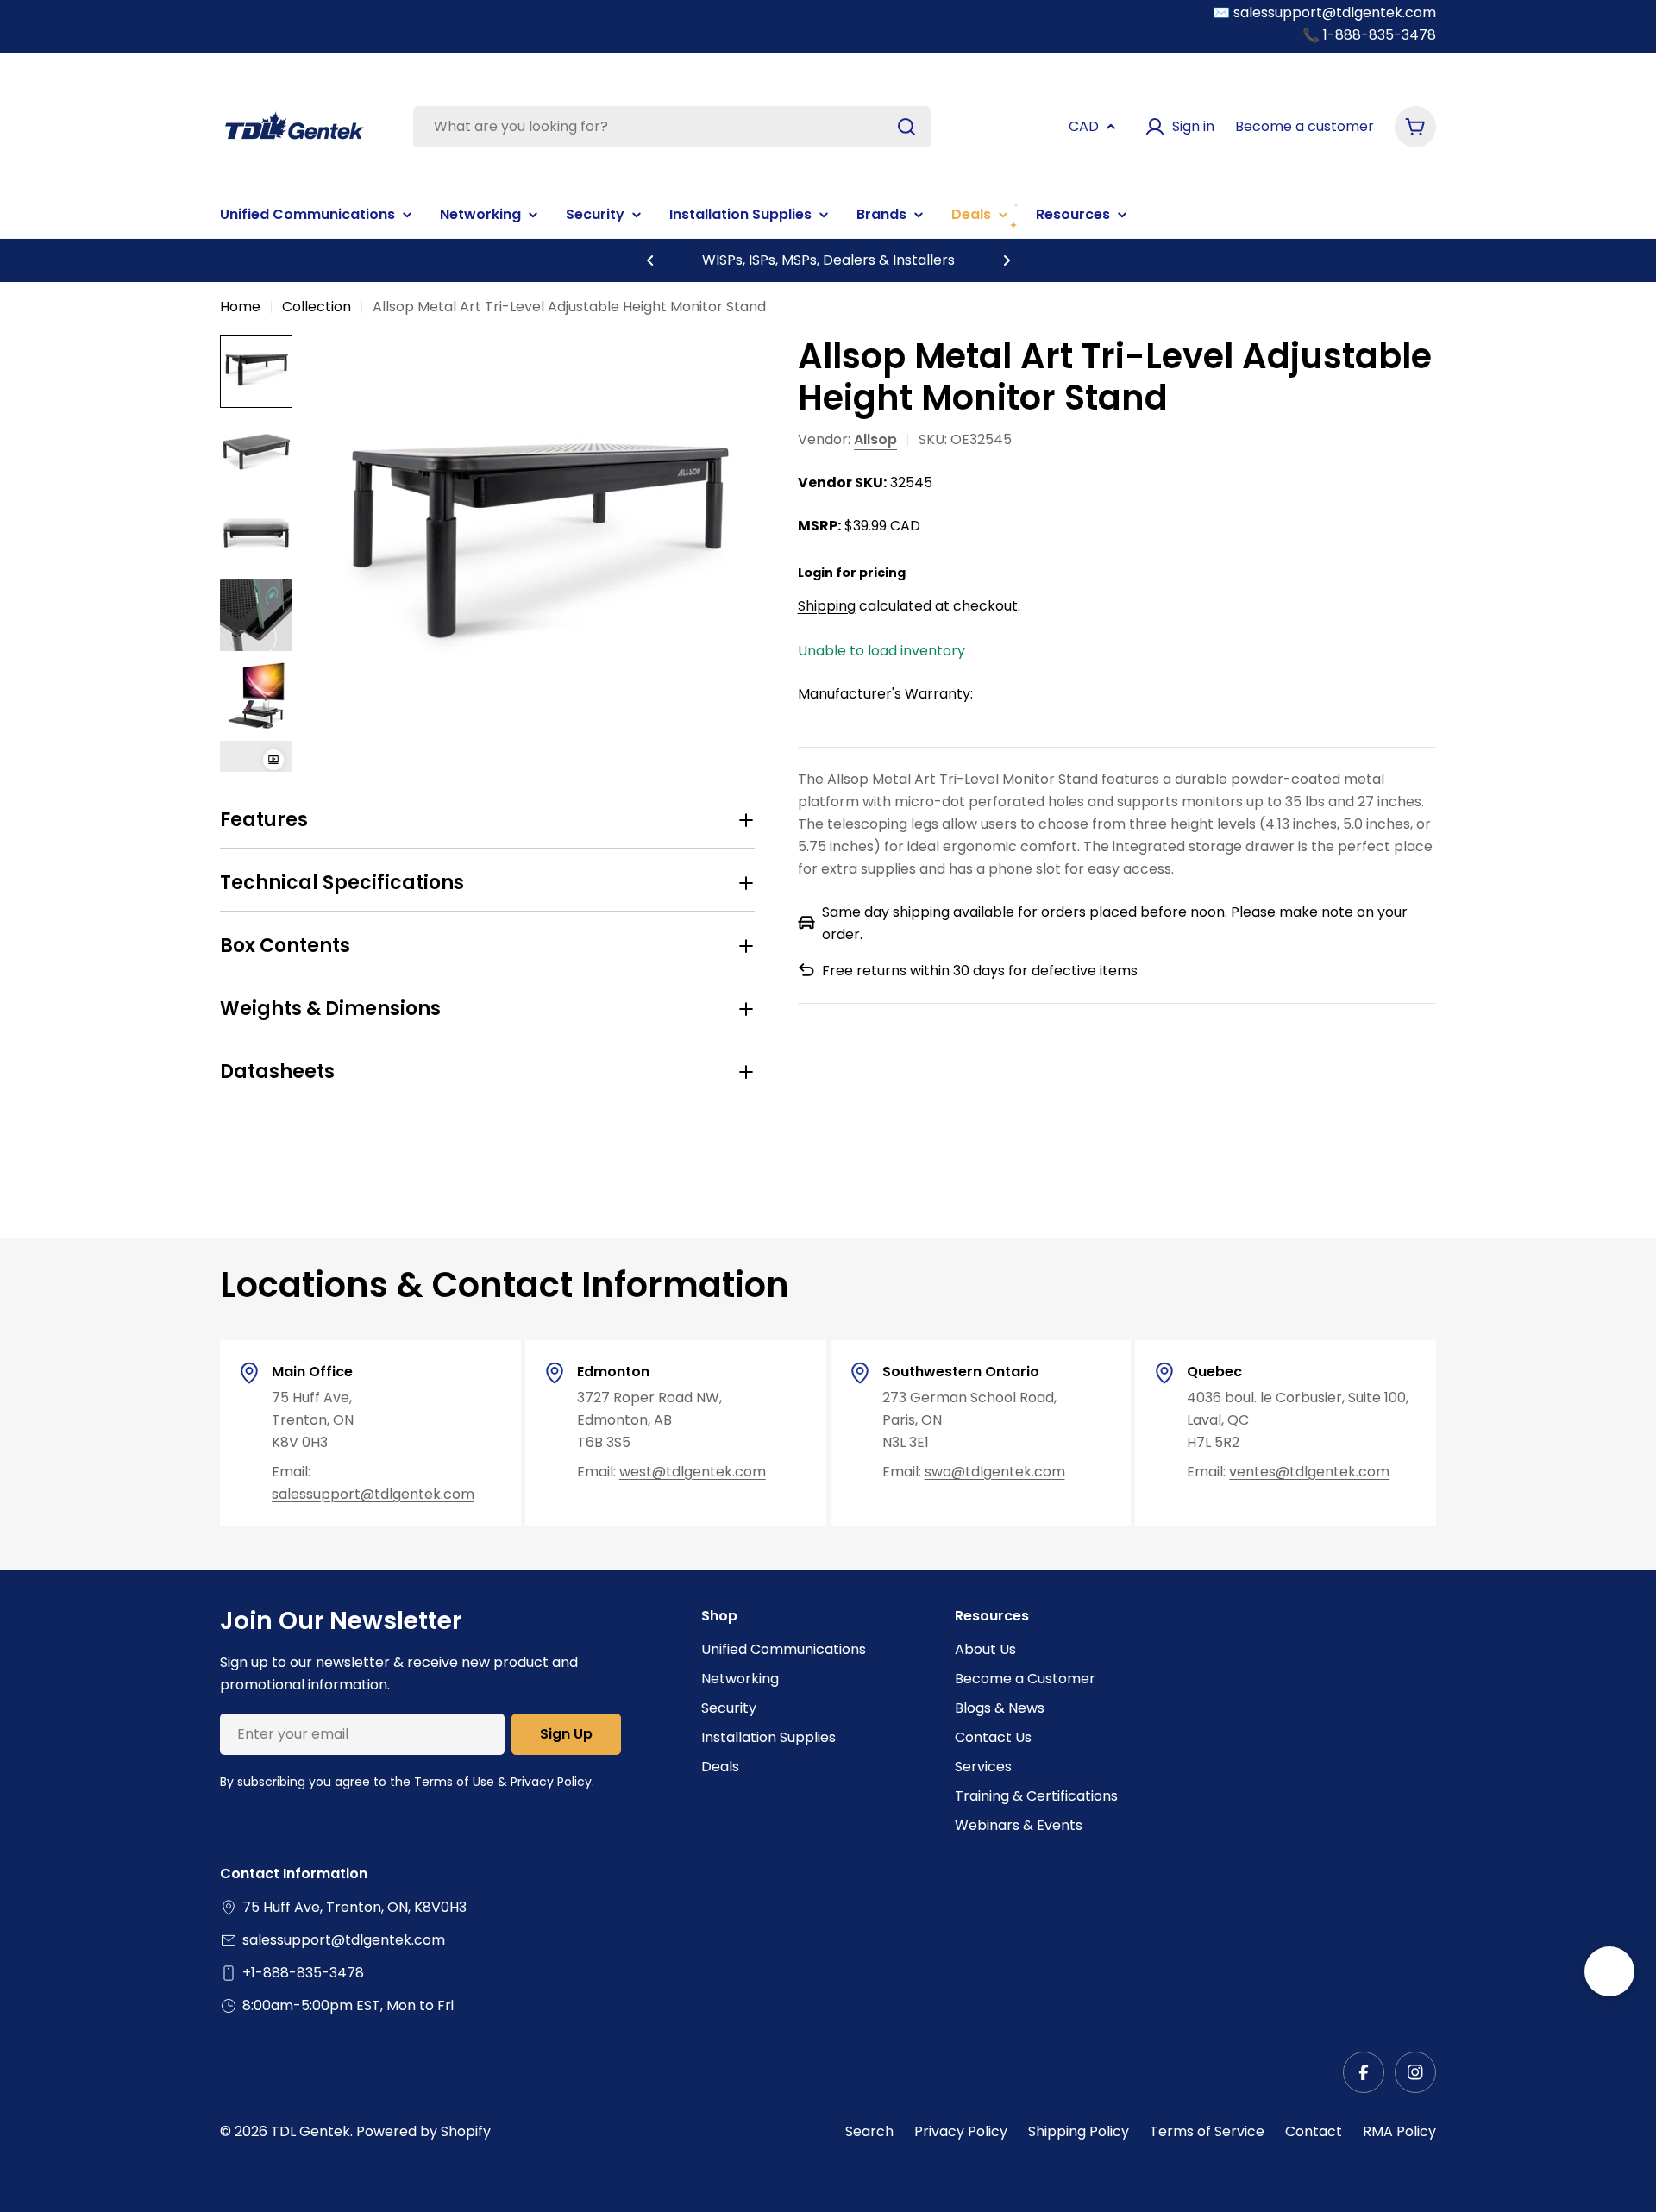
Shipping (827, 605)
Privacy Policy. (552, 1782)
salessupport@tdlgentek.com (373, 1494)
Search (869, 2131)
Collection (317, 307)
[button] (650, 260)
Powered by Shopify (423, 2131)
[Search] (906, 127)
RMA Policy (1399, 2131)
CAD (1084, 126)
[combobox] (672, 127)
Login (815, 573)
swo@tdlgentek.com (995, 1472)
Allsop (875, 439)
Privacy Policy (961, 2131)
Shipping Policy (1079, 2131)
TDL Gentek (310, 2131)
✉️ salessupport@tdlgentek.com (1324, 13)
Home (240, 307)
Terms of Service (1207, 2131)
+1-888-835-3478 (303, 1973)
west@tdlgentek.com (693, 1472)
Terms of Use (454, 1782)
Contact (1314, 2131)
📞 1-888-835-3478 (1369, 35)
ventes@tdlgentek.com (1309, 1472)
